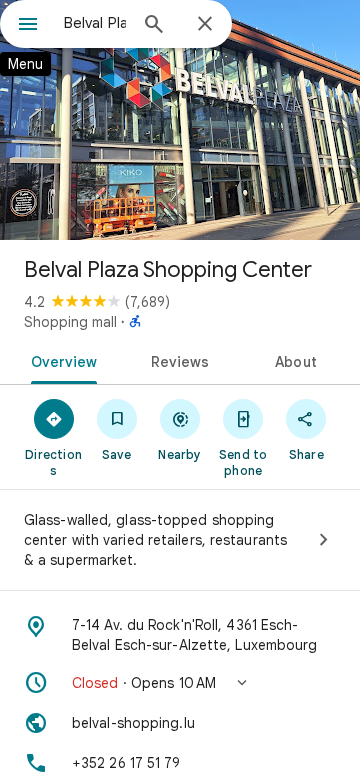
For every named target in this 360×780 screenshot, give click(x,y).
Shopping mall (70, 322)
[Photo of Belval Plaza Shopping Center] (180, 120)
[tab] (59, 360)
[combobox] (95, 23)
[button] (180, 683)
